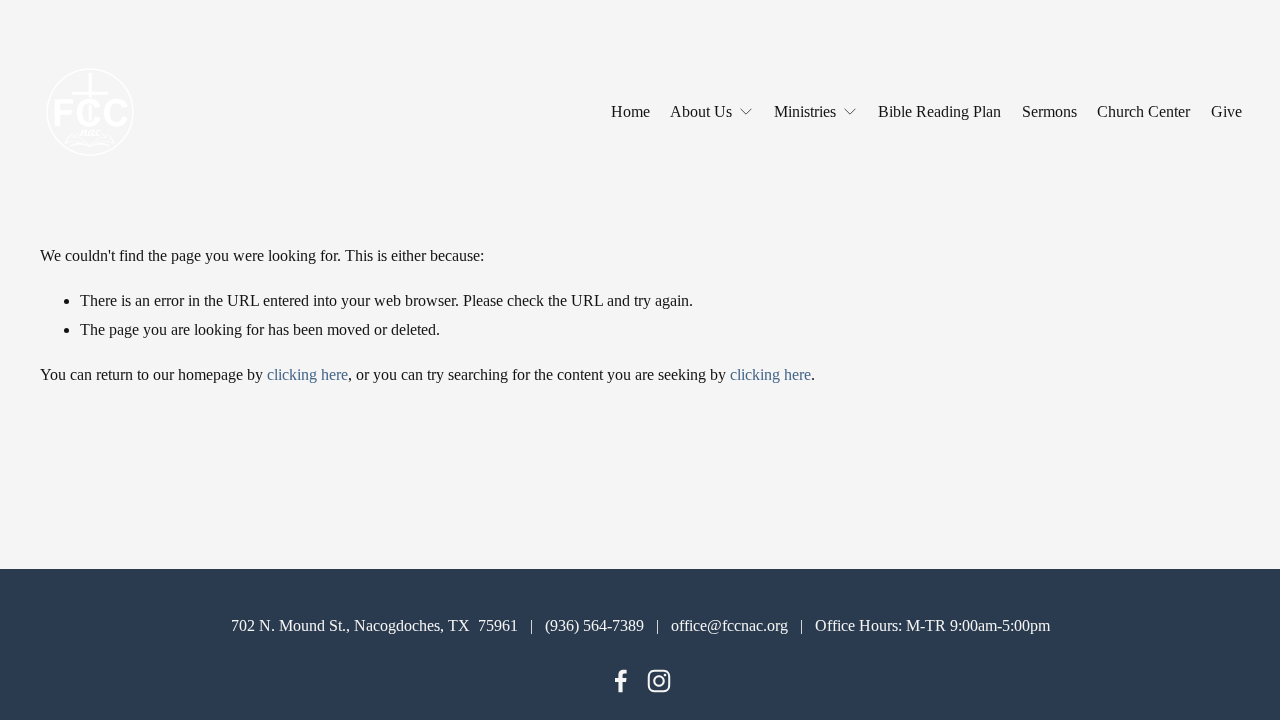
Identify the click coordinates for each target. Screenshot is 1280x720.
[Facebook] (621, 681)
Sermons (1049, 111)
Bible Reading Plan (939, 111)
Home (630, 111)
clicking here (307, 374)
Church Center (1143, 111)
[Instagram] (659, 681)
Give (1226, 111)
